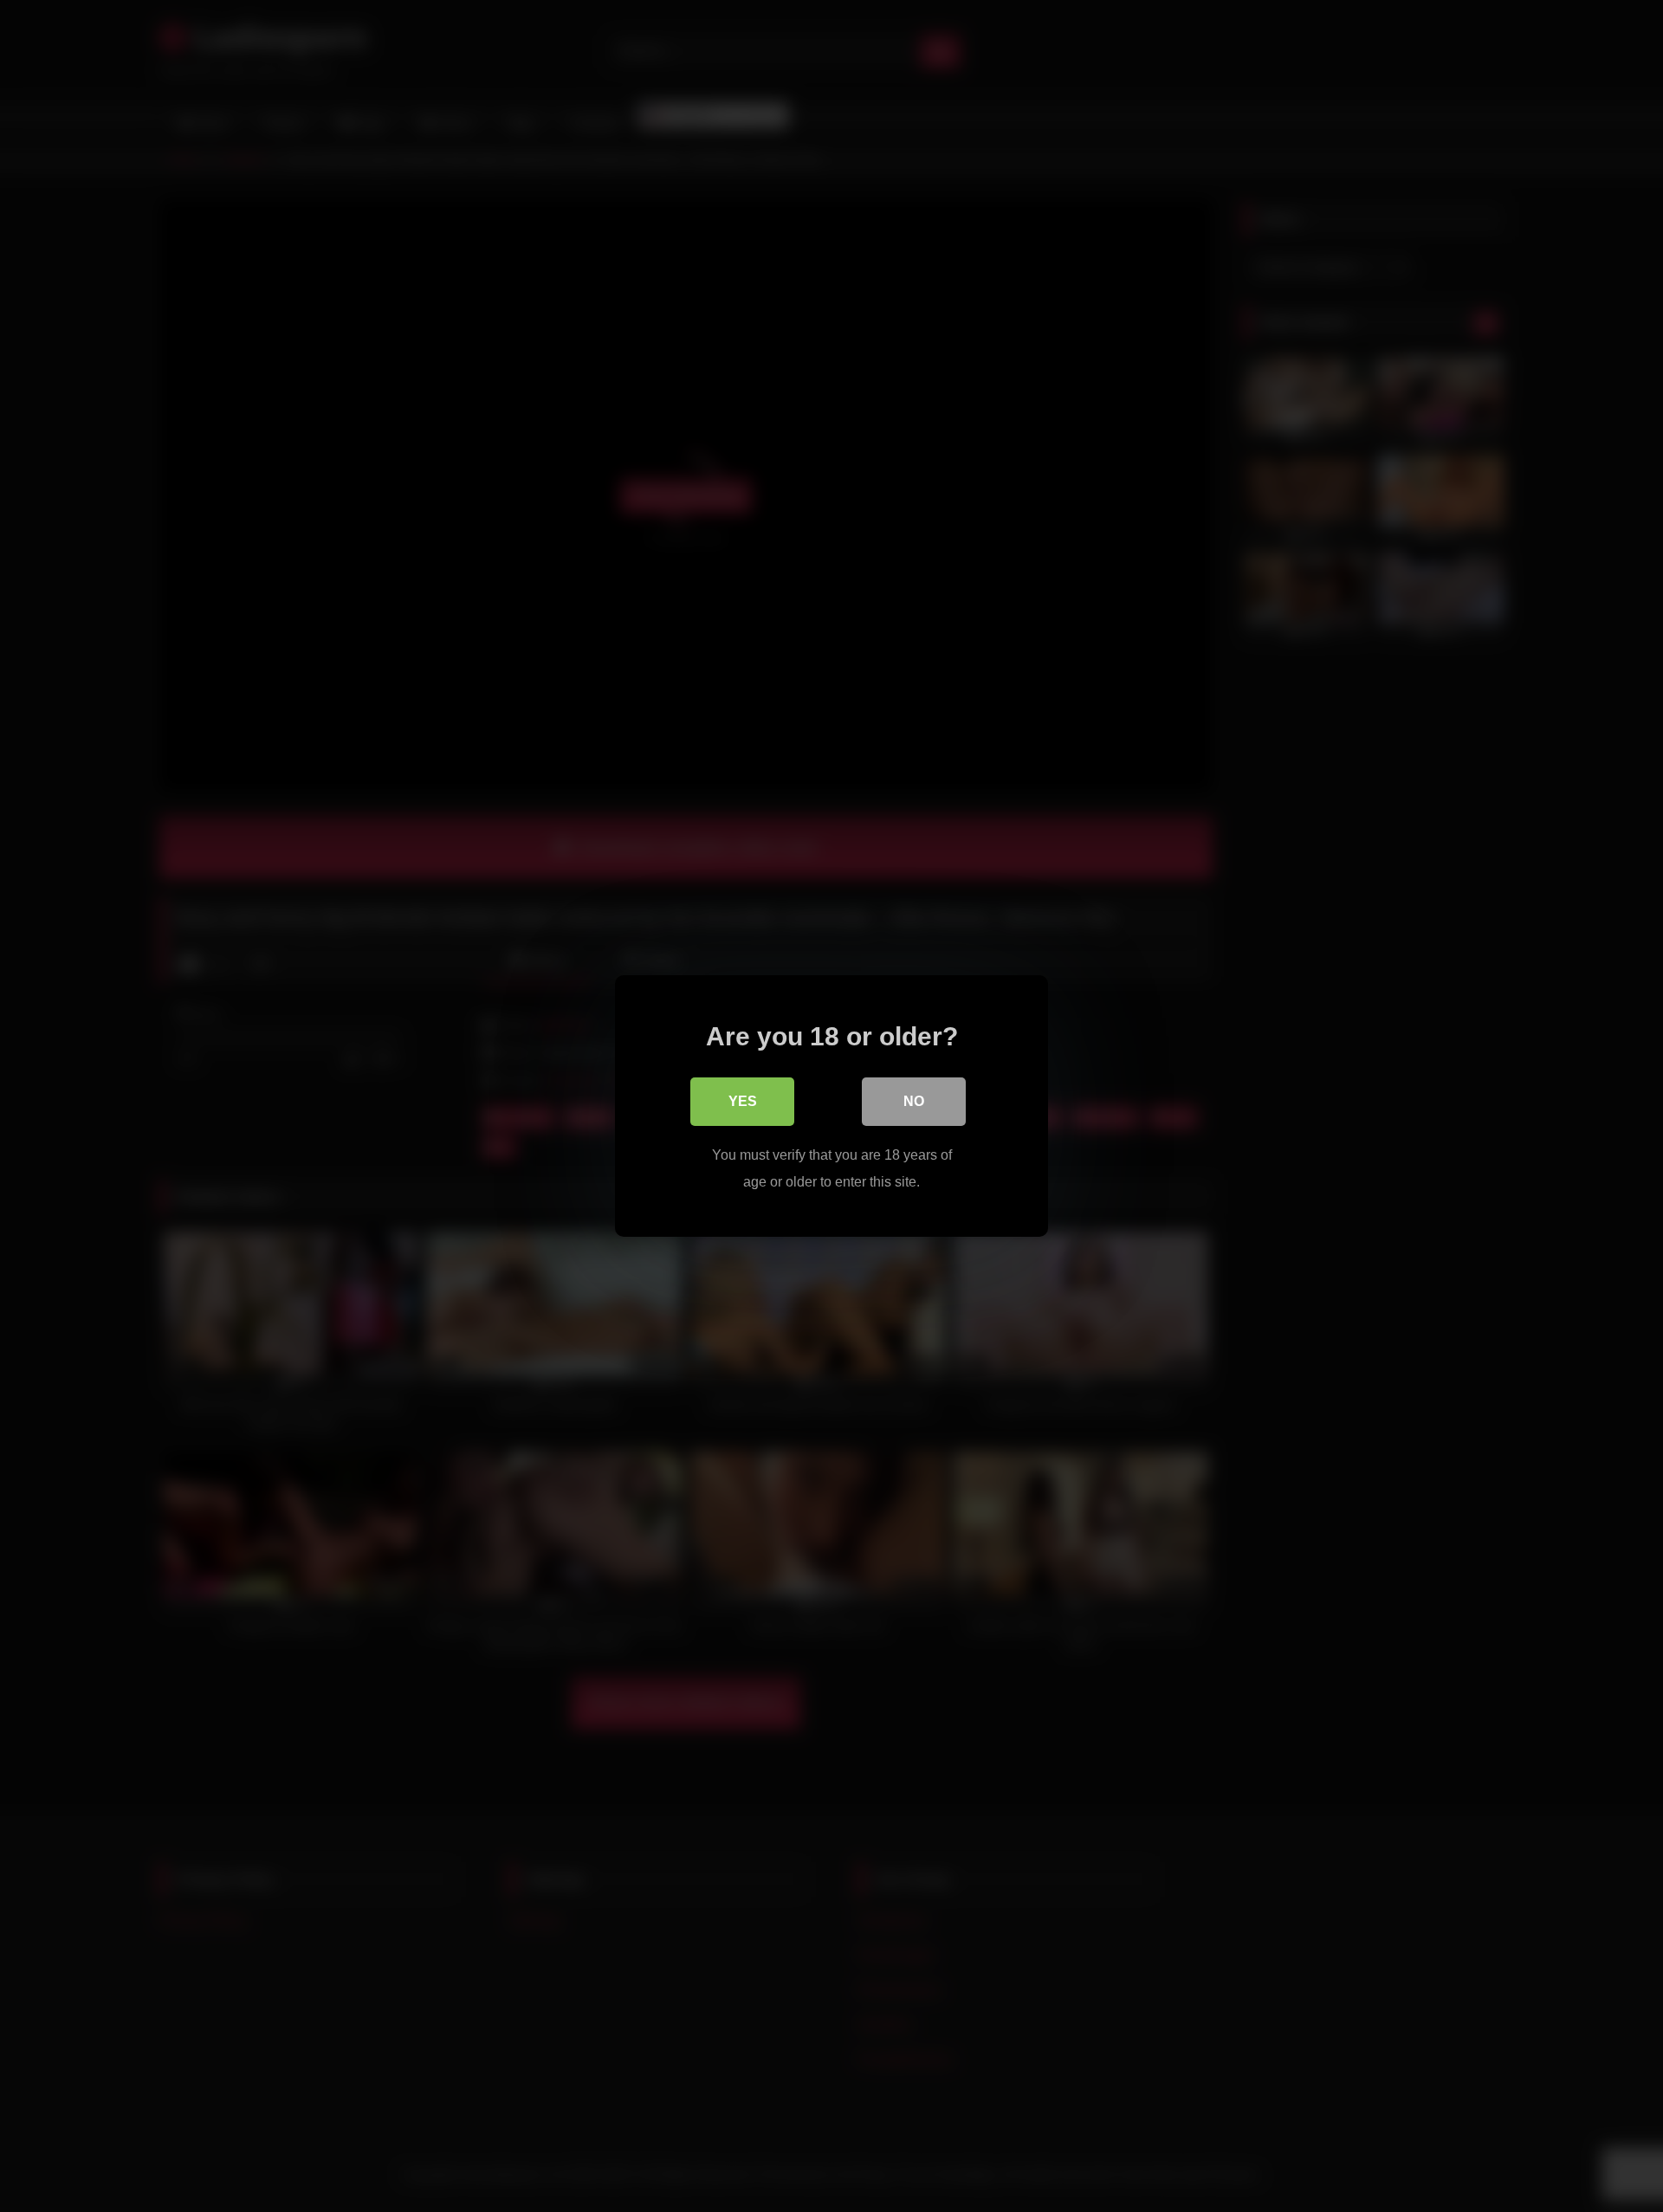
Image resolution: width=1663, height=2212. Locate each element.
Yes (743, 1101)
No (914, 1101)
